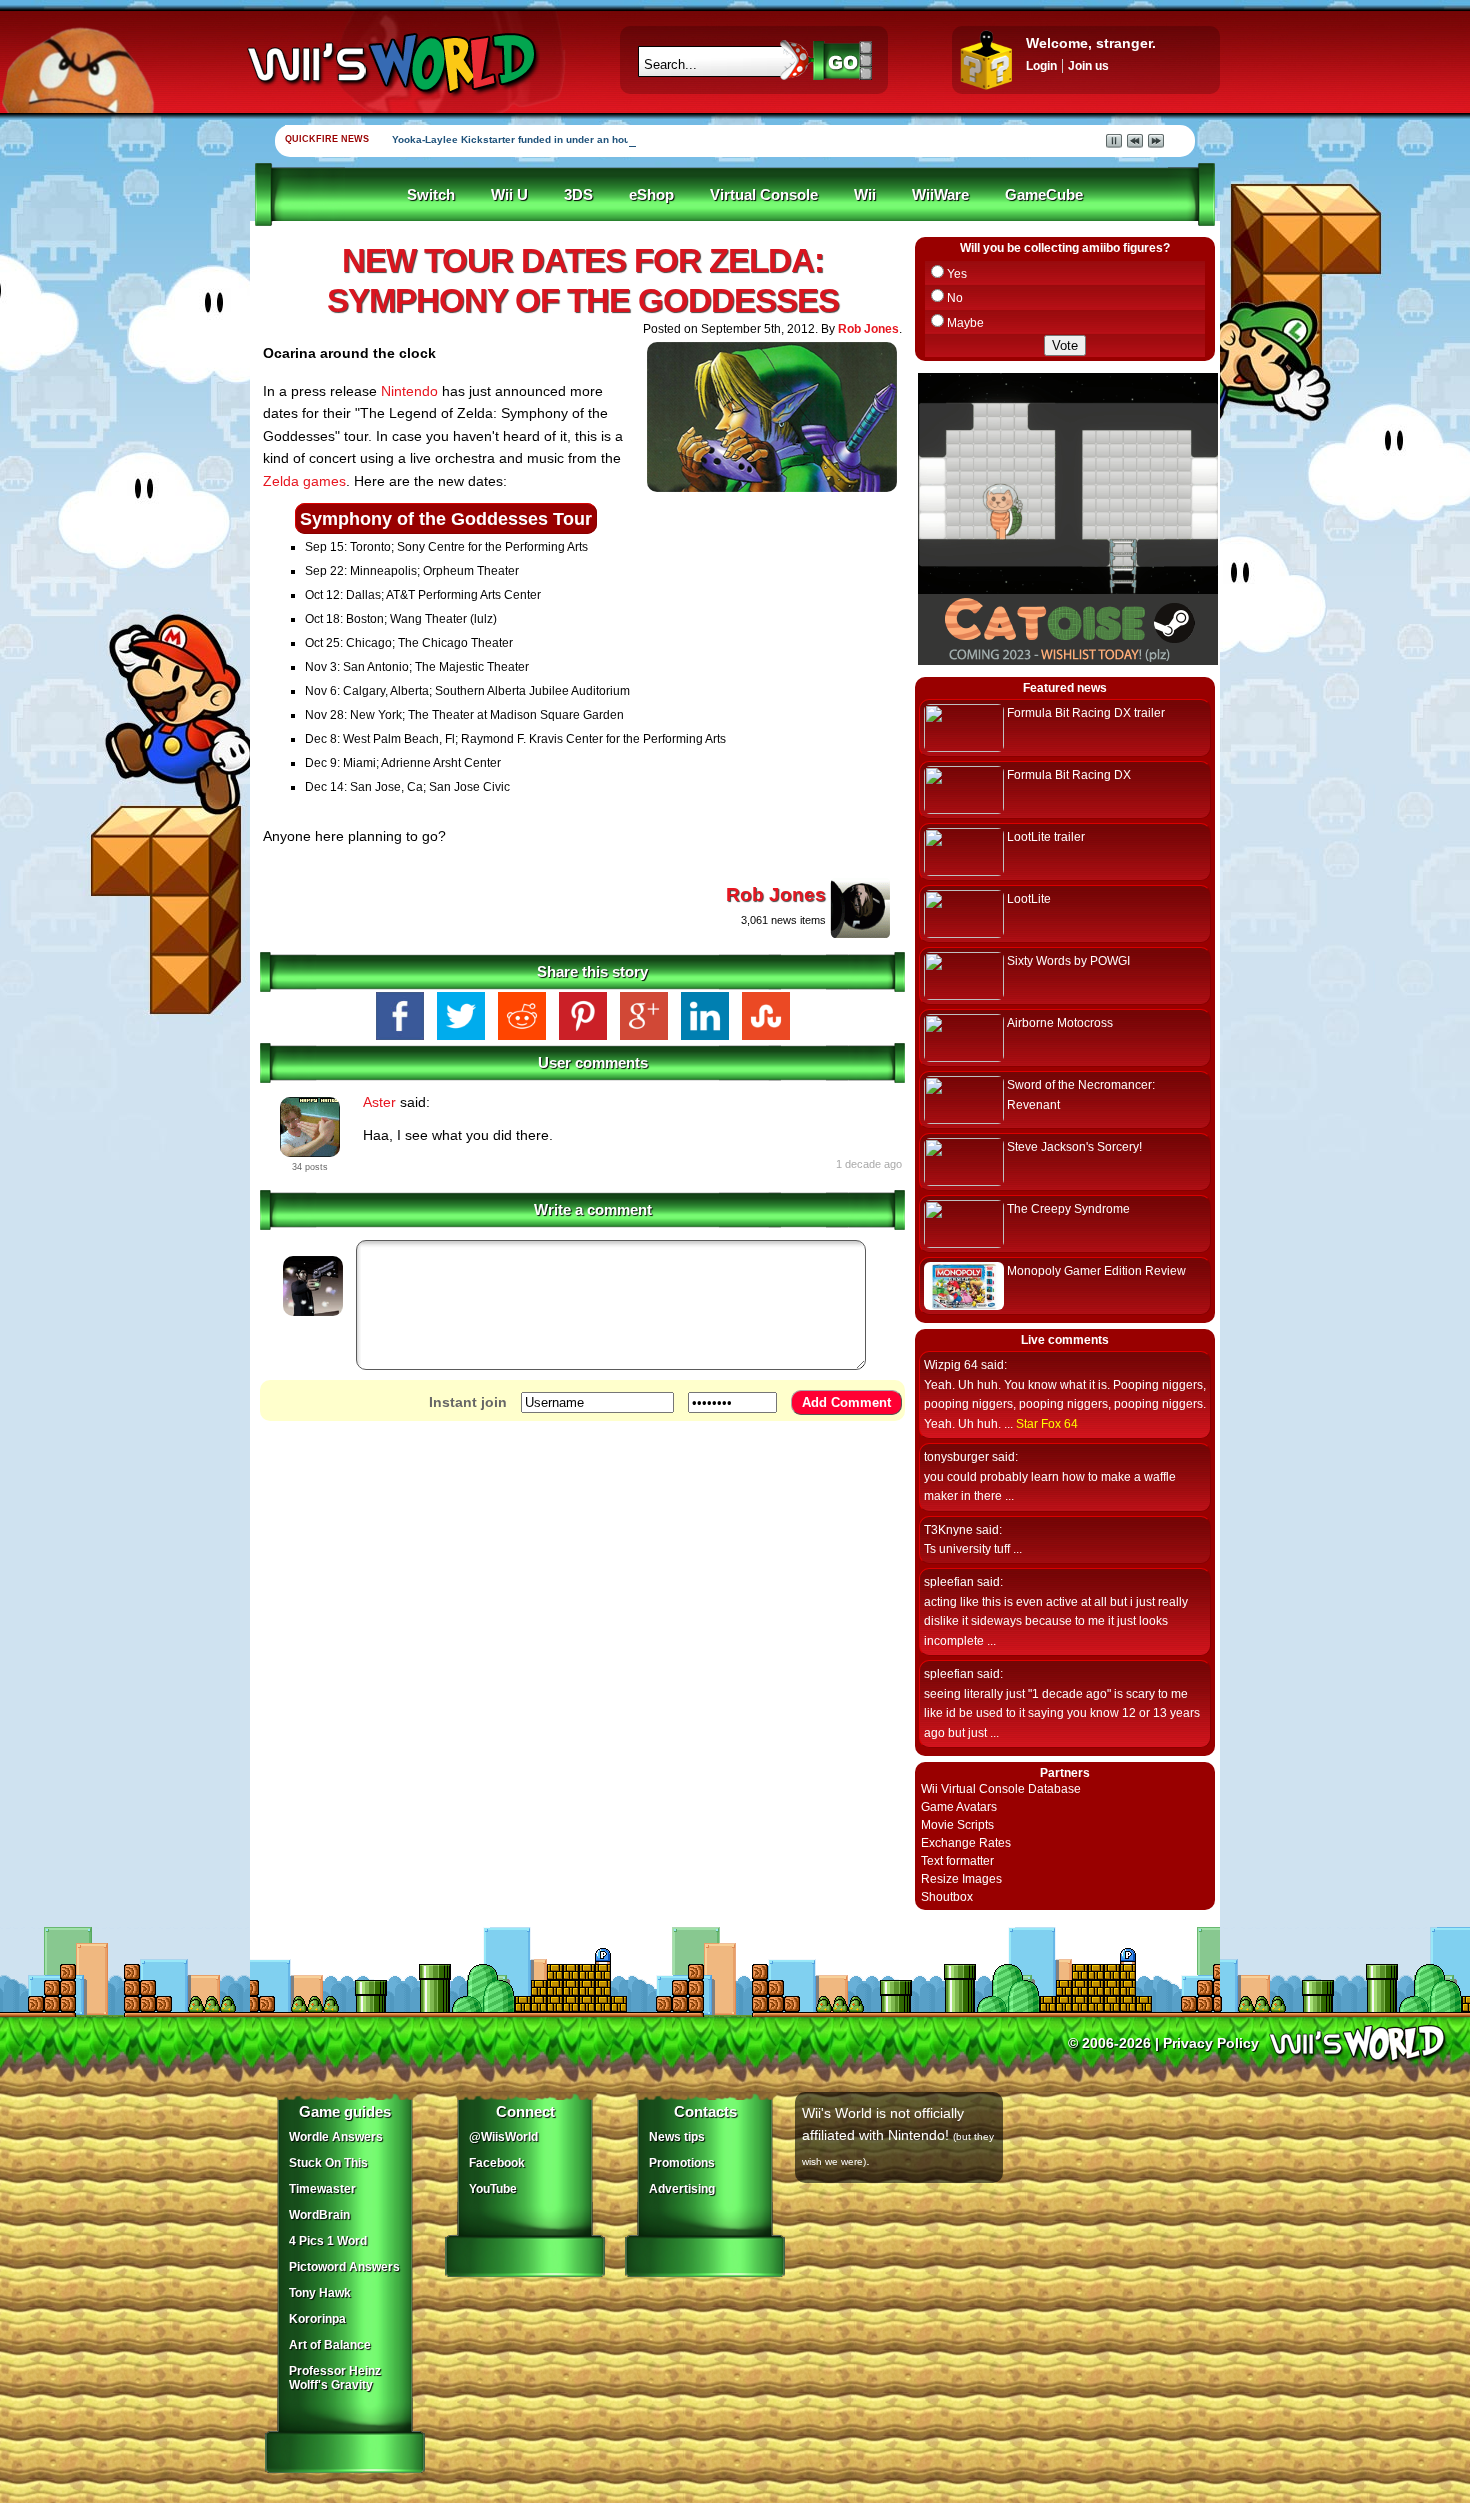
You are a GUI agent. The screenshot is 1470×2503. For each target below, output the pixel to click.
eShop (651, 195)
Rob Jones (868, 329)
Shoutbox (947, 1897)
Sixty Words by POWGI (1068, 961)
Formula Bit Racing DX (1069, 775)
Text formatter (957, 1861)
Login (1041, 66)
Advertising (682, 2189)
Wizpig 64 (951, 1365)
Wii (865, 195)
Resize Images (961, 1879)
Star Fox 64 (1047, 1424)
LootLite (1029, 899)
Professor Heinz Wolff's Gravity (335, 2378)
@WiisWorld (503, 2137)
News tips (677, 2137)
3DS (578, 195)
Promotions (682, 2163)
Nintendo (409, 391)
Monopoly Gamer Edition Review (1096, 1271)
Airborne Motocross (1060, 1023)
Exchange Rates (966, 1843)
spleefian (949, 1582)
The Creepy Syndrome (1068, 1209)
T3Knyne (948, 1530)
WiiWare (940, 195)
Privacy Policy (1211, 2043)
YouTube (493, 2189)
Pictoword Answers (344, 2267)
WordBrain (319, 2215)
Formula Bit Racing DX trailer (1086, 713)
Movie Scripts (957, 1825)
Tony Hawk (320, 2293)
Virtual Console (764, 195)
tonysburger (956, 1457)
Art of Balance (330, 2345)
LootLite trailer (1046, 837)
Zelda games (304, 481)
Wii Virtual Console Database (1001, 1789)
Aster (379, 1102)
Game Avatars (959, 1807)
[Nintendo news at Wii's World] (390, 63)
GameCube (1044, 195)
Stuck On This (328, 2163)
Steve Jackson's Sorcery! (1074, 1147)
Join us (1088, 66)
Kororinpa (317, 2319)
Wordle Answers (336, 2137)
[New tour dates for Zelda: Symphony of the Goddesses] (772, 496)
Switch (431, 195)
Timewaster (322, 2189)
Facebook (497, 2163)
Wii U (509, 195)
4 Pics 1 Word (328, 2241)
